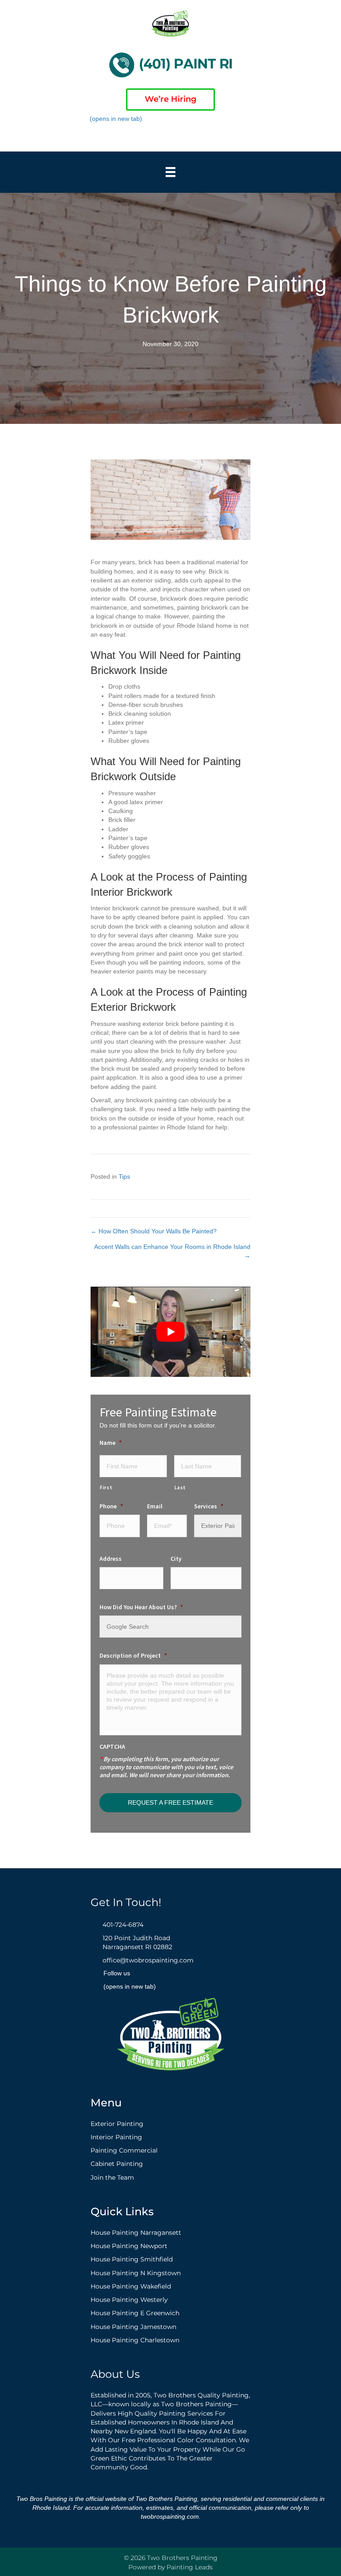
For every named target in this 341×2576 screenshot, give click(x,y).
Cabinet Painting (117, 2164)
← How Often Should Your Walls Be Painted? (154, 1231)
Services (209, 1506)
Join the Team (112, 2177)
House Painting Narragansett (136, 2233)
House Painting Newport (129, 2246)
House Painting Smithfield (132, 2259)
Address (111, 1559)
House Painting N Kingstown (136, 2273)
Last (180, 1487)
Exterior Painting (117, 2124)
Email (155, 1506)
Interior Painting (116, 2137)
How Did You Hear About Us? (141, 1607)
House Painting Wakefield (131, 2286)
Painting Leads (190, 2567)
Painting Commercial (124, 2150)
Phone (111, 1506)
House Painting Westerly (129, 2300)
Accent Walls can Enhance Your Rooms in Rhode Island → (172, 1251)
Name (111, 1443)
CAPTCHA (112, 1747)
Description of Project (133, 1655)
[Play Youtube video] (170, 1332)
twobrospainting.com (170, 2516)
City (176, 1559)
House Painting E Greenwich (135, 2313)
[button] (190, 136)
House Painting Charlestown (135, 2340)
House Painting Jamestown (133, 2327)
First (106, 1487)
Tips (124, 1176)
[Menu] (170, 172)
